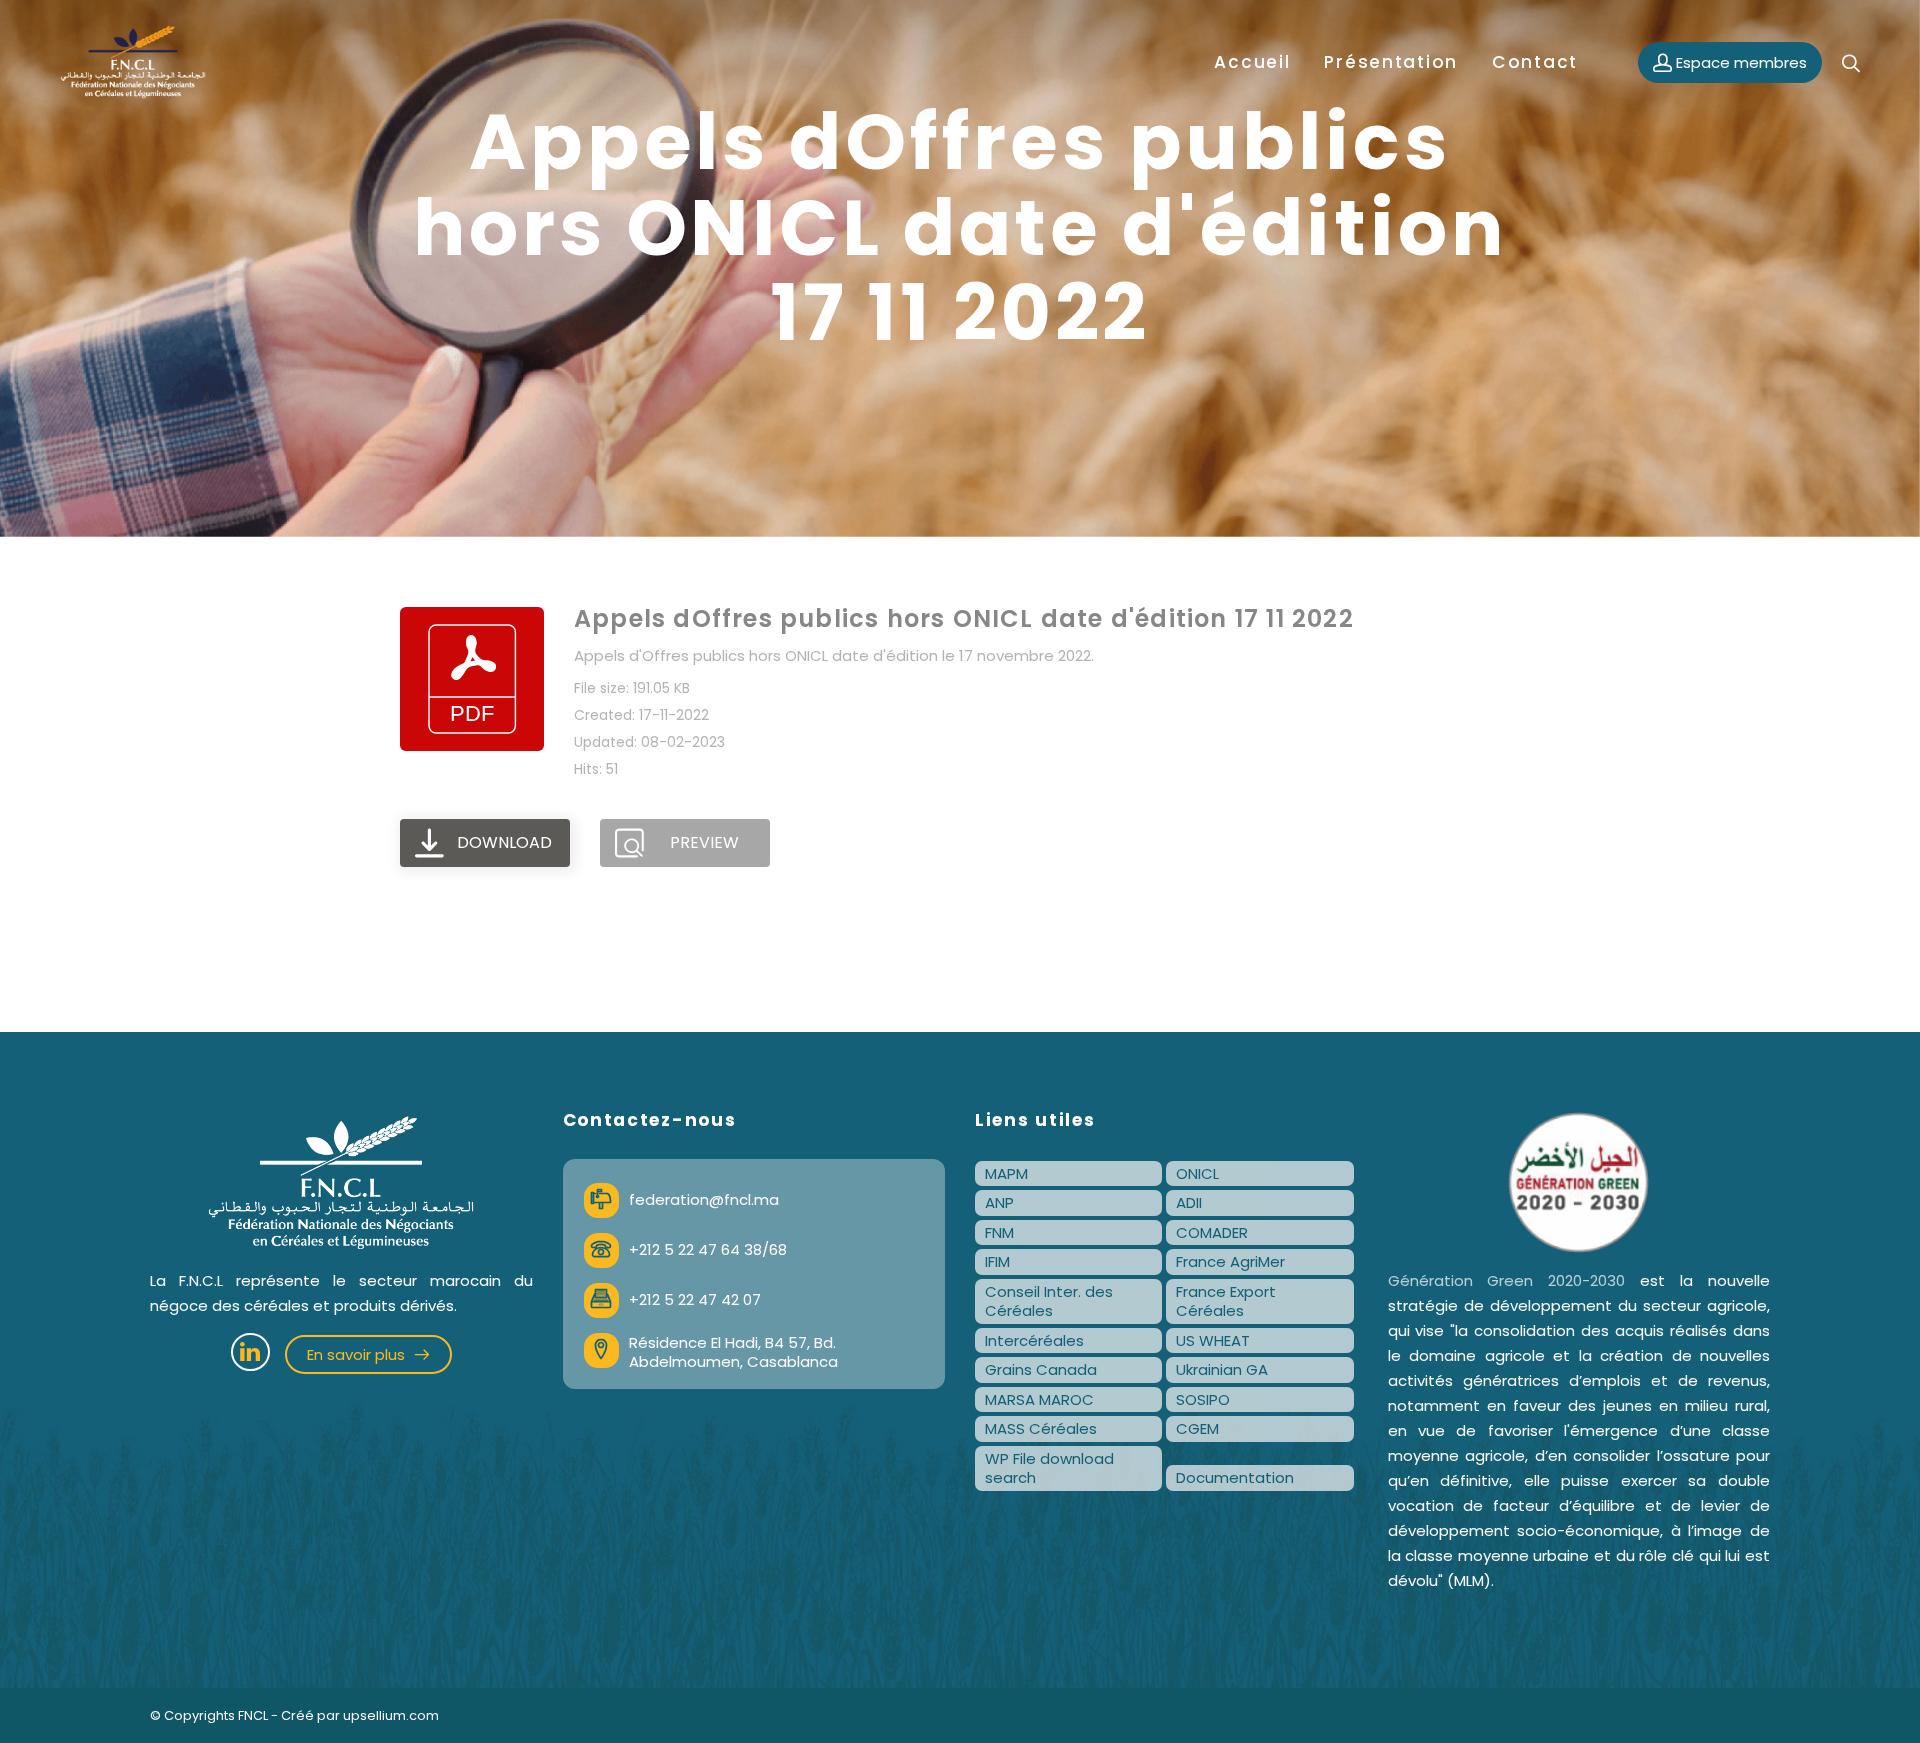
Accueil (1252, 62)
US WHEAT (1213, 1340)
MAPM (1006, 1173)
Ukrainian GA (1222, 1369)
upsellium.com (391, 1715)
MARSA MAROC (1039, 1399)
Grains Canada (1041, 1369)
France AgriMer (1230, 1261)
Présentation (1391, 62)
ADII (1189, 1202)
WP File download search (1049, 1468)
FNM (999, 1232)
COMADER (1212, 1232)
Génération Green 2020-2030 (1507, 1280)
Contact (1535, 62)
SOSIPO (1203, 1399)
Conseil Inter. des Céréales (1049, 1301)
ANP (999, 1202)
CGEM (1197, 1428)
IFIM (997, 1261)
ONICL (1197, 1173)
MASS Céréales (1041, 1428)
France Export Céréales (1226, 1301)
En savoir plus (358, 1354)
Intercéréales (1034, 1340)
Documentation (1235, 1477)
